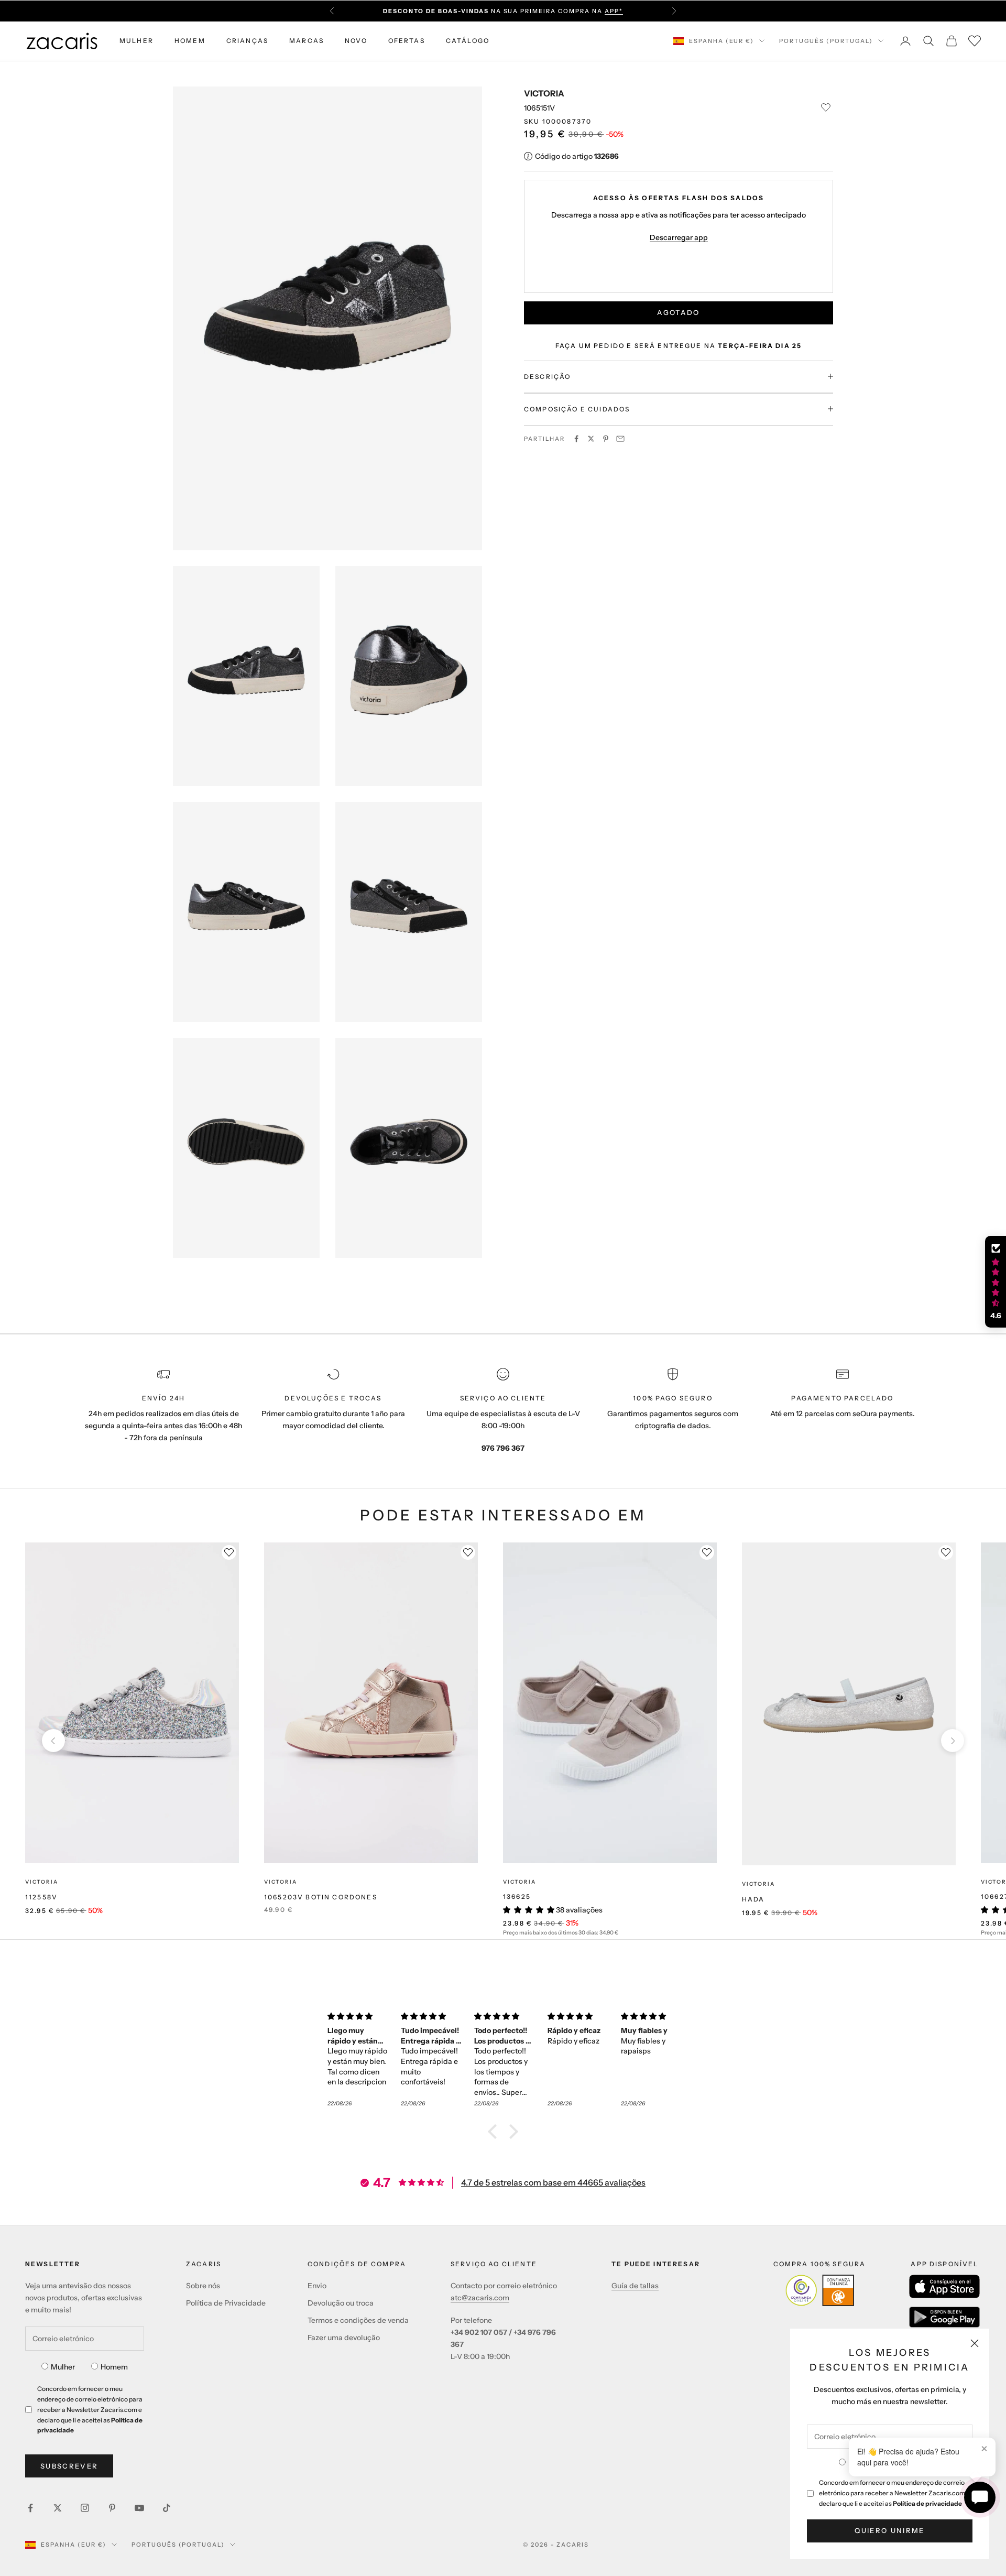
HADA (753, 1899)
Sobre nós (203, 2286)
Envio (317, 2286)
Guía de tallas (635, 2286)
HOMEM (190, 41)
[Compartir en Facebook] (576, 439)
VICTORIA (544, 93)
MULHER (136, 41)
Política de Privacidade (226, 2303)
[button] (495, 2131)
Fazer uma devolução (344, 2338)
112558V (41, 1897)
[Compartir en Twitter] (591, 439)
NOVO (356, 41)
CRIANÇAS (247, 41)
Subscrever (69, 2466)
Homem (114, 2367)
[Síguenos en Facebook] (30, 2508)
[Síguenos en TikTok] (167, 2508)
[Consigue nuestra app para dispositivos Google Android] (944, 2317)
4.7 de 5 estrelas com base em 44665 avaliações (553, 2182)
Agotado (678, 312)
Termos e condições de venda (358, 2320)
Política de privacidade (927, 2503)
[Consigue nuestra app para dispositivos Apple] (944, 2286)
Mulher (63, 2367)
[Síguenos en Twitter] (58, 2508)
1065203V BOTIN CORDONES (321, 1897)
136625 (517, 1896)
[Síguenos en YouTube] (139, 2508)
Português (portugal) (826, 41)
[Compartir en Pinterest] (606, 439)
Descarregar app (679, 237)
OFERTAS (407, 41)
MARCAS (307, 41)
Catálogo (468, 41)
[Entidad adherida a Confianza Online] (820, 2290)
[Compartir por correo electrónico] (620, 439)
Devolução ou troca (341, 2303)
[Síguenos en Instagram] (85, 2508)
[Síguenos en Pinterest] (112, 2508)
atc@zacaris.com (480, 2298)
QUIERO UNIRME (889, 2530)
